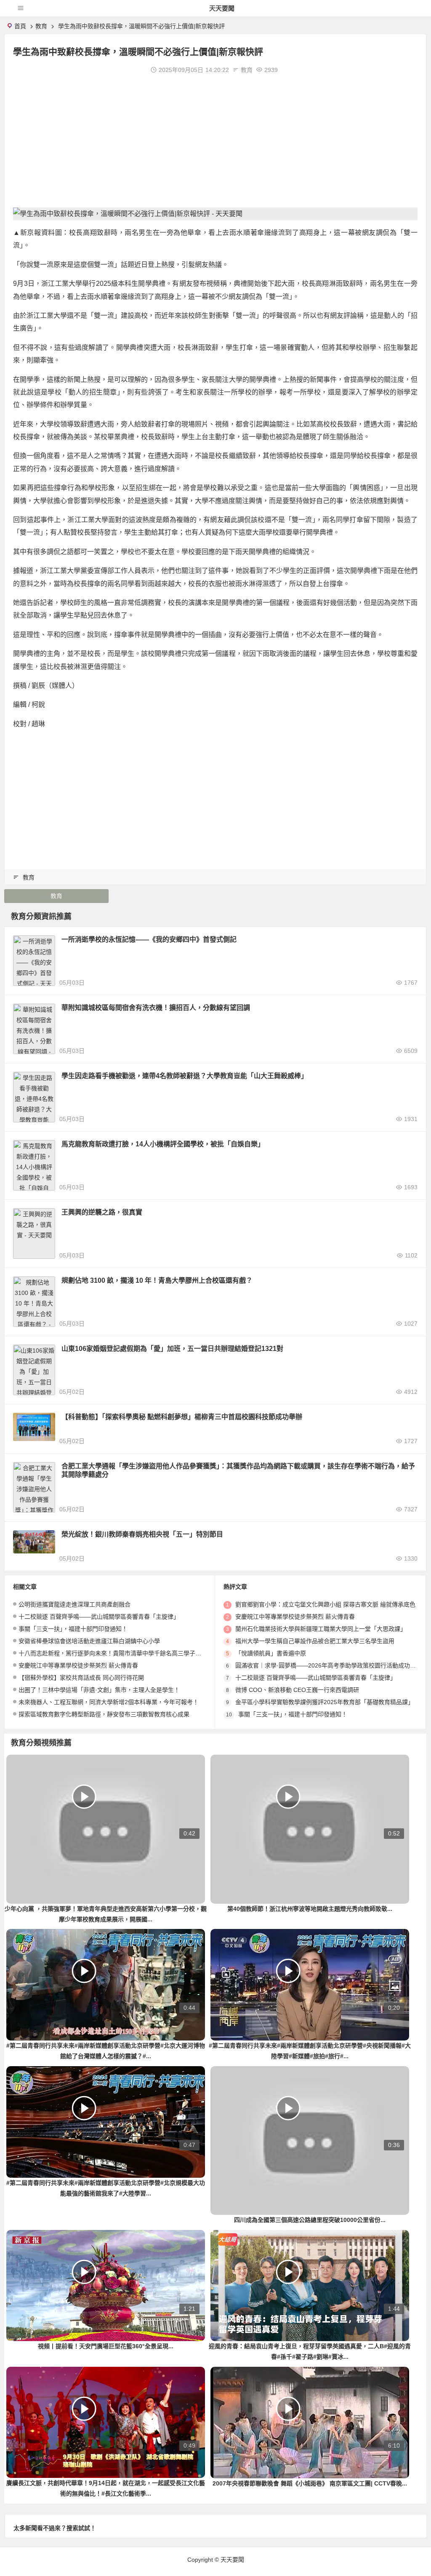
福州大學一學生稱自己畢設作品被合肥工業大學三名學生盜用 (315, 1641)
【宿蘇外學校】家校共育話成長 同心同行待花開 (81, 1678)
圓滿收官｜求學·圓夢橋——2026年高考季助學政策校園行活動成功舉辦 (329, 1665)
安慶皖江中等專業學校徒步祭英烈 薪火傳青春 (78, 1665)
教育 (41, 26)
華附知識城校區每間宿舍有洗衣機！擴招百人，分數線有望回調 (156, 1008)
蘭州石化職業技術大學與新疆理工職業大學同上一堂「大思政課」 (321, 1629)
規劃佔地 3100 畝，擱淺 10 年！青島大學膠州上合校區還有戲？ (157, 1280)
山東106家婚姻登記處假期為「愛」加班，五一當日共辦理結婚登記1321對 (172, 1349)
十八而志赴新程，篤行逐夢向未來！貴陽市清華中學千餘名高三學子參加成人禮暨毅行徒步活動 (142, 1653)
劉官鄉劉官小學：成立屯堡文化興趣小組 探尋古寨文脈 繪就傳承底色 (325, 1604)
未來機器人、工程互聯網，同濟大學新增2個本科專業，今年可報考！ (109, 1702)
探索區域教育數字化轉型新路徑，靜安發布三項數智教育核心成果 (104, 1714)
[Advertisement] (215, 140)
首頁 (20, 26)
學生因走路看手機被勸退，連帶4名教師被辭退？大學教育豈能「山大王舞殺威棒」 (185, 1076)
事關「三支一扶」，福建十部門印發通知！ (73, 1629)
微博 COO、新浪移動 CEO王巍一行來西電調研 (297, 1690)
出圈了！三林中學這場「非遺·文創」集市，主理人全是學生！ (99, 1690)
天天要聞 (222, 8)
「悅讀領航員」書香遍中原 (271, 1653)
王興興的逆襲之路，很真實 (102, 1212)
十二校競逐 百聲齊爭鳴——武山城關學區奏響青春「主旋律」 (99, 1617)
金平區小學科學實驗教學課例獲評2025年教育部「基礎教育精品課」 (325, 1702)
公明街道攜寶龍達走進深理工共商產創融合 (74, 1604)
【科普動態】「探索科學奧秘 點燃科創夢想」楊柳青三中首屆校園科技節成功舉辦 (182, 1417)
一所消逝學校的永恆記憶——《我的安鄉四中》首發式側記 (149, 939)
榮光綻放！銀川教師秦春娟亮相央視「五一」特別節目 (142, 1534)
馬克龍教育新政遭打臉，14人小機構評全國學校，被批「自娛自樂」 (163, 1144)
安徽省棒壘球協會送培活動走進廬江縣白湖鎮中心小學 (89, 1641)
